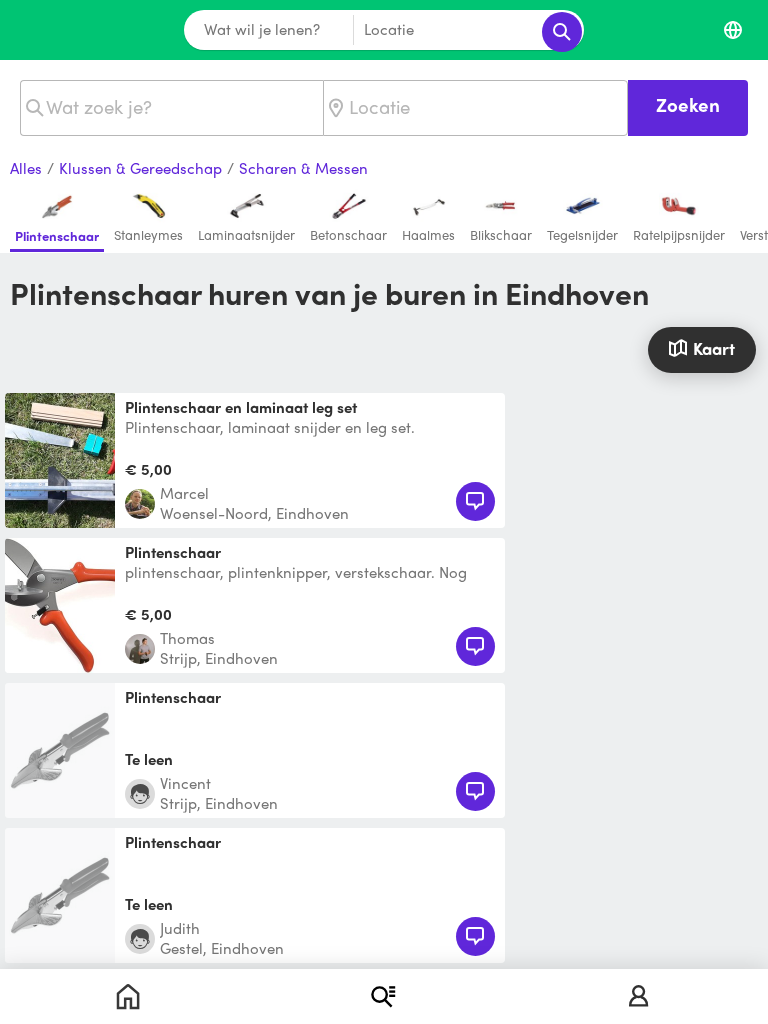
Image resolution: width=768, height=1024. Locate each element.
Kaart (714, 348)
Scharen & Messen (303, 169)
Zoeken (688, 104)
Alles (26, 169)
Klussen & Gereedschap (140, 169)
